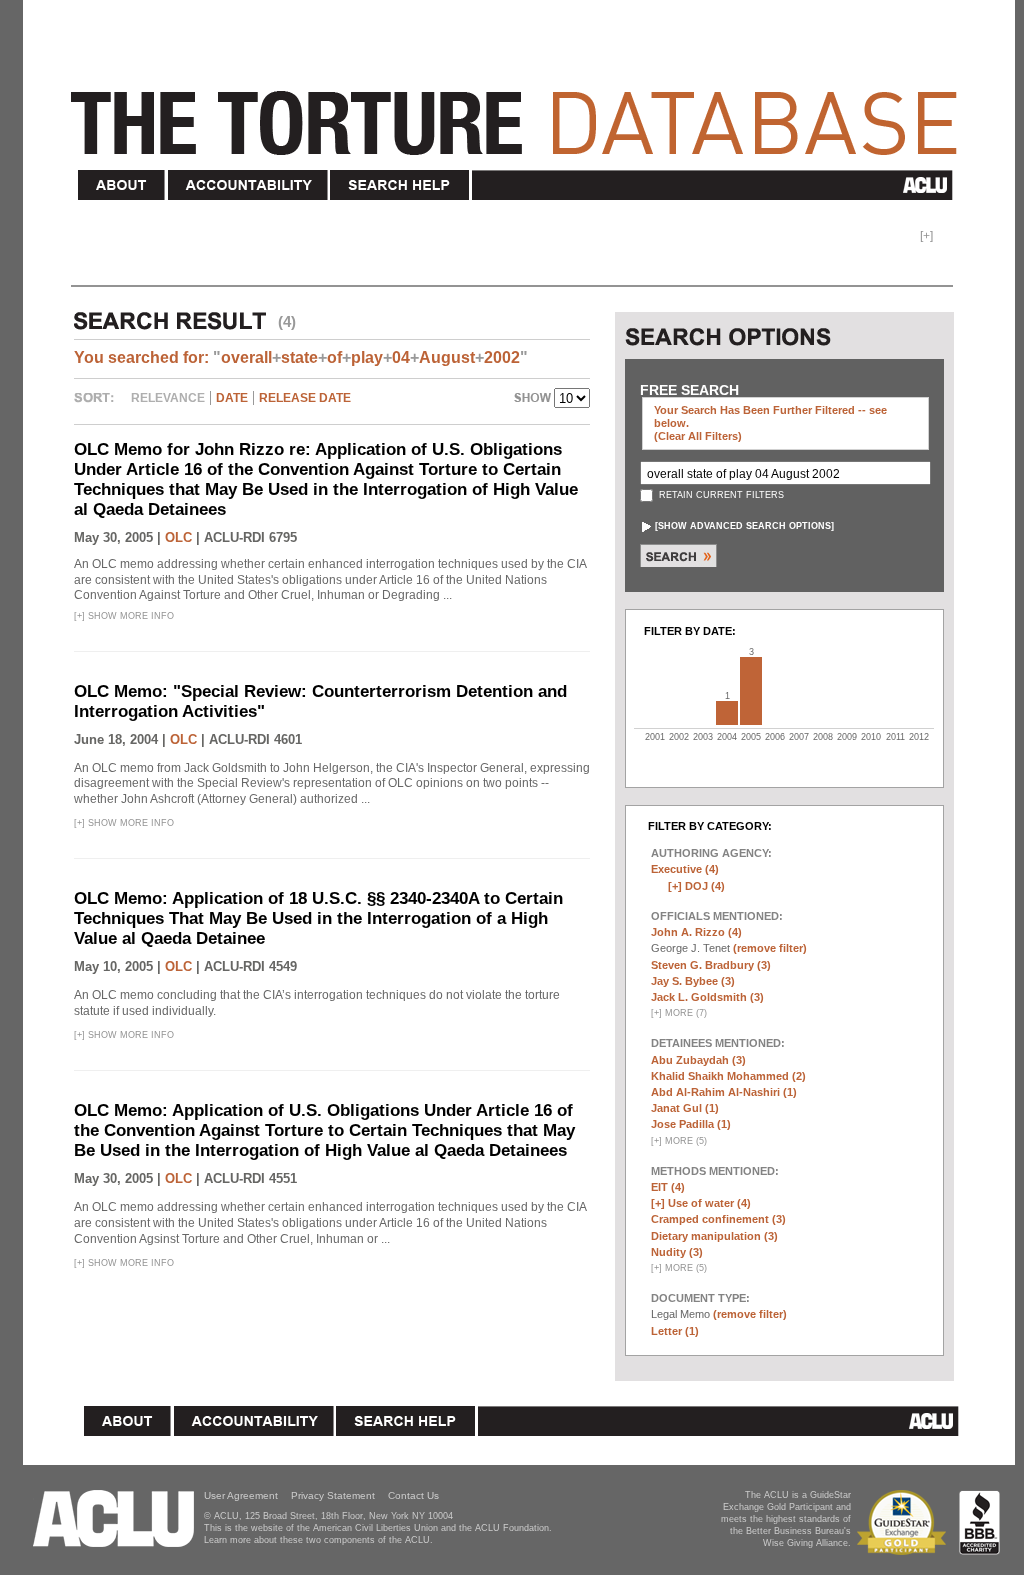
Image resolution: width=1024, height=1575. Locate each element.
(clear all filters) (698, 436)
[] (744, 526)
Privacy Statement (333, 1495)
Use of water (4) (709, 1203)
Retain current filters (720, 495)
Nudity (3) (677, 1252)
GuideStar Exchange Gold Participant (905, 1522)
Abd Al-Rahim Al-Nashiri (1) (724, 1092)
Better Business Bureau (979, 1522)
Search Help (400, 185)
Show (534, 400)
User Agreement (241, 1495)
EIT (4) (668, 1187)
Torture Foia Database (520, 112)
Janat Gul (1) (685, 1108)
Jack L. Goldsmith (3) (707, 997)
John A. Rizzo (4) (696, 932)
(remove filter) (770, 948)
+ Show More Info (124, 616)
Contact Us (413, 1495)
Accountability (248, 185)
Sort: (99, 405)
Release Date (305, 398)
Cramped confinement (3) (718, 1219)
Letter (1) (675, 1331)
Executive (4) (685, 869)
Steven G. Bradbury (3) (711, 965)
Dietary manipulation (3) (714, 1236)
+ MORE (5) (679, 1141)
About (122, 185)
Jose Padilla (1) (691, 1124)
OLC (178, 537)
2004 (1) (727, 713)
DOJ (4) (705, 886)
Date (232, 398)
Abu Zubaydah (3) (698, 1060)
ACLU (716, 185)
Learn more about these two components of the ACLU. (318, 1540)
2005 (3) (751, 691)
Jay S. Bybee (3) (693, 981)
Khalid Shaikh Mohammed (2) (728, 1076)
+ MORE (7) (679, 1013)
